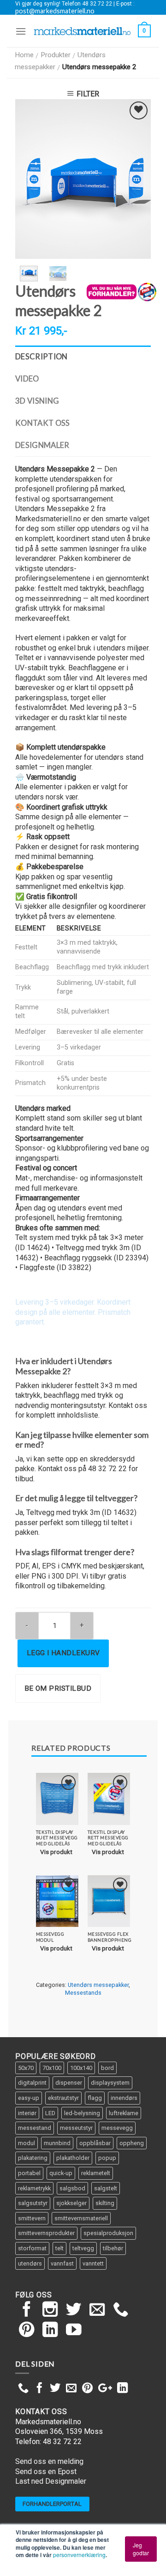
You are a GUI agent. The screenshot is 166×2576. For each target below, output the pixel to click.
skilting (105, 2203)
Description (41, 357)
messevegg (117, 2128)
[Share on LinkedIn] (122, 2389)
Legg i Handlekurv (63, 1653)
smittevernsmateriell (81, 2218)
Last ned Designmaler (51, 2481)
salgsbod (72, 2188)
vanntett (93, 2263)
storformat (32, 2248)
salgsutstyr (33, 2203)
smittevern (32, 2218)
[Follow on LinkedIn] (50, 2331)
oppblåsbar (95, 2143)
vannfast (62, 2263)
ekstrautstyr (63, 2098)
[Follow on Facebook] (27, 2311)
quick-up (61, 2173)
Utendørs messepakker (98, 1985)
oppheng (132, 2143)
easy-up (29, 2098)
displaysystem (110, 2083)
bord (107, 2068)
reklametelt (96, 2173)
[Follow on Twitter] (74, 2311)
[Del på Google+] (105, 2389)
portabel (29, 2173)
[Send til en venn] (71, 2389)
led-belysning (82, 2113)
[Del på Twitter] (55, 2389)
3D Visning (37, 401)
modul (27, 2143)
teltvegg (83, 2248)
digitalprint (32, 2083)
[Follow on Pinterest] (27, 2331)
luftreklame (124, 2113)
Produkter (56, 55)
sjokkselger (71, 2203)
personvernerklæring (79, 2555)
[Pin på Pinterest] (87, 2389)
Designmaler (42, 445)
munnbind (57, 2143)
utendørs (30, 2263)
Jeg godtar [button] (141, 2549)
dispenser (69, 2083)
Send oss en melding (49, 2461)
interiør (27, 2113)
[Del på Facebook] (39, 2389)
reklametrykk (34, 2188)
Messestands (83, 1993)
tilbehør (113, 2248)
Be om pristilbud (58, 1688)
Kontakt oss (43, 423)
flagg (95, 2098)
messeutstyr (76, 2128)
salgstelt (106, 2188)
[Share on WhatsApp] (23, 2389)
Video (27, 379)
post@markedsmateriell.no (55, 11)
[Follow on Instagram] (50, 2311)
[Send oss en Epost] (97, 2311)
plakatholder (73, 2158)
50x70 (26, 2068)
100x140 (81, 2068)
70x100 (52, 2068)
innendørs (124, 2098)
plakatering (33, 2158)
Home (24, 55)
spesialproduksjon (108, 2233)
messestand (35, 2128)
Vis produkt (56, 1852)
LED (50, 2113)
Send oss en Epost (46, 2472)
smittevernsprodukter (46, 2233)
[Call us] (121, 2311)
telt (59, 2248)
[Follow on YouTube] (74, 2331)
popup (107, 2158)
